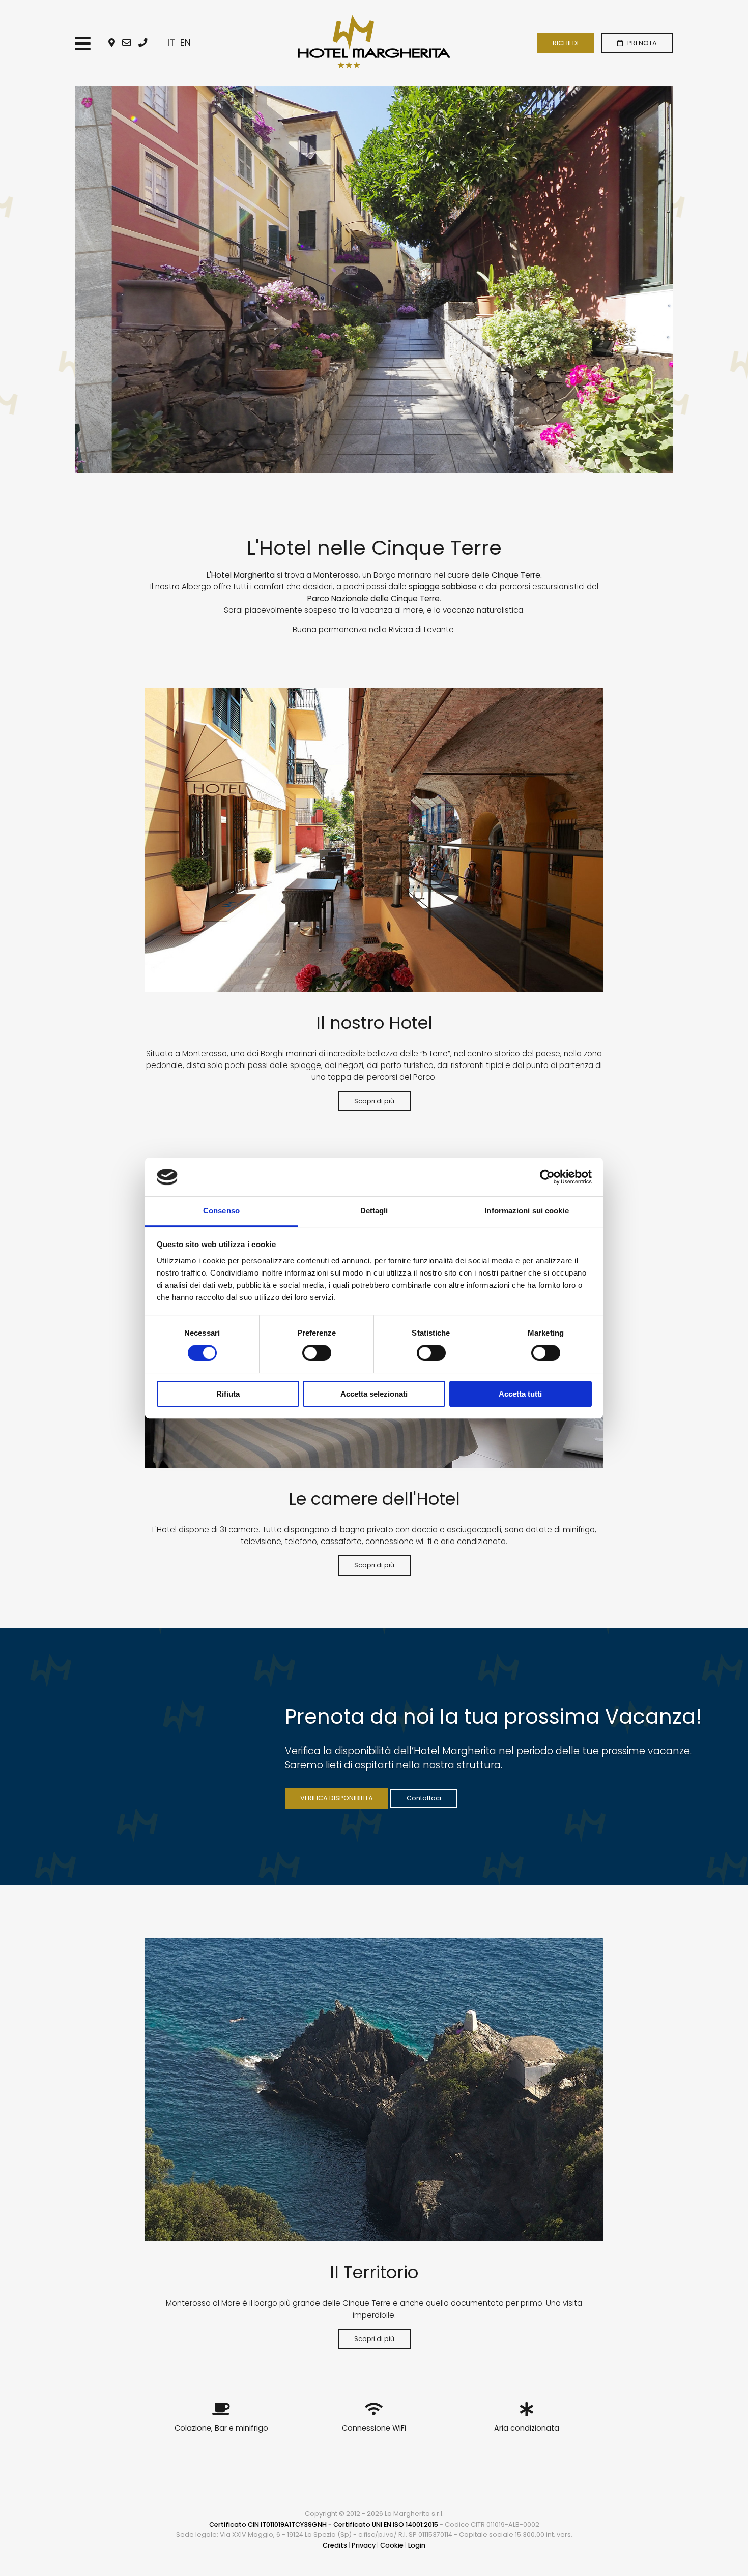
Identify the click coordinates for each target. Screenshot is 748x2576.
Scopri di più (374, 1101)
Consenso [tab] (221, 1211)
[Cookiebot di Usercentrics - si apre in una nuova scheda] (547, 1177)
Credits (335, 2545)
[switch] (317, 1353)
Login (417, 2545)
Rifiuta (228, 1394)
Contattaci (424, 1798)
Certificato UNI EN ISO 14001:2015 (386, 2524)
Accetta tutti (520, 1394)
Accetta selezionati (374, 1394)
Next (688, 280)
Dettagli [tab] (374, 1211)
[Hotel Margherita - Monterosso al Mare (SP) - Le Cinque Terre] (374, 42)
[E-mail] (127, 43)
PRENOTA (640, 43)
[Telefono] (143, 43)
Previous (60, 280)
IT (171, 43)
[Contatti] (112, 43)
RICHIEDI (566, 43)
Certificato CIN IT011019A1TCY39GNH (268, 2524)
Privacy (364, 2545)
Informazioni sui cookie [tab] (526, 1211)
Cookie (392, 2545)
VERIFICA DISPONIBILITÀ (337, 1798)
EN (185, 43)
